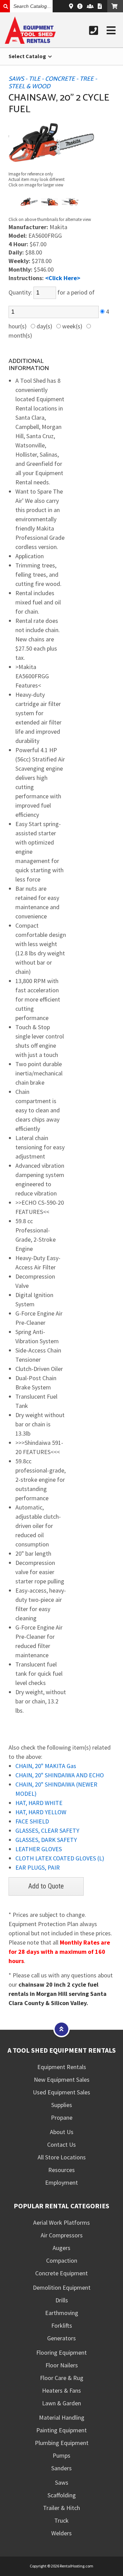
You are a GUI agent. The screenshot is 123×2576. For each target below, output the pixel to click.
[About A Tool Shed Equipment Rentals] (80, 6)
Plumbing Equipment (62, 2443)
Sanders (61, 2468)
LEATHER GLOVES (39, 1849)
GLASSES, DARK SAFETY (46, 1840)
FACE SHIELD (32, 1821)
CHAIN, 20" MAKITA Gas (46, 1766)
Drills (62, 2300)
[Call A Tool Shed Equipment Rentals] (94, 30)
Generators (61, 2338)
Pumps (61, 2455)
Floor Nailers (62, 2365)
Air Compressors (62, 2235)
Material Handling (62, 2417)
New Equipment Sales (62, 2080)
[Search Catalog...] (5, 6)
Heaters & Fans (61, 2390)
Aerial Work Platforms (61, 2222)
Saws (62, 2482)
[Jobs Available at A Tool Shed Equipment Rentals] (90, 6)
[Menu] (111, 30)
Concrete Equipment (61, 2273)
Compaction (62, 2260)
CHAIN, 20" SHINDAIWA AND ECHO (60, 1775)
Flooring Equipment (61, 2352)
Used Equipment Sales (61, 2092)
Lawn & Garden (61, 2403)
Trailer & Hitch (61, 2508)
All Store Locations (62, 2157)
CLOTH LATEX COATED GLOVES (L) (60, 1858)
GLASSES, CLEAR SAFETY (47, 1830)
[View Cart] (115, 6)
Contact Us (61, 2145)
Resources (61, 2170)
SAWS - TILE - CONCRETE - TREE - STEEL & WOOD (53, 83)
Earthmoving (62, 2313)
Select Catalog (28, 56)
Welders (61, 2533)
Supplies (62, 2105)
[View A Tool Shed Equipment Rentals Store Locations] (71, 6)
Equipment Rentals (62, 2067)
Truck (61, 2520)
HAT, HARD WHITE (39, 1803)
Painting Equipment (61, 2430)
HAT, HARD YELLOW (41, 1812)
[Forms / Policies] (100, 6)
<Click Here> (63, 278)
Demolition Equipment (62, 2287)
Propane (62, 2117)
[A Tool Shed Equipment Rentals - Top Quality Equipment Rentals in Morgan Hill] (30, 42)
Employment (61, 2182)
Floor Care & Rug (62, 2378)
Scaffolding (62, 2495)
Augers (61, 2248)
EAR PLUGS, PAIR (38, 1867)
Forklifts (62, 2325)
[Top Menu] (61, 2029)
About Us (62, 2132)
